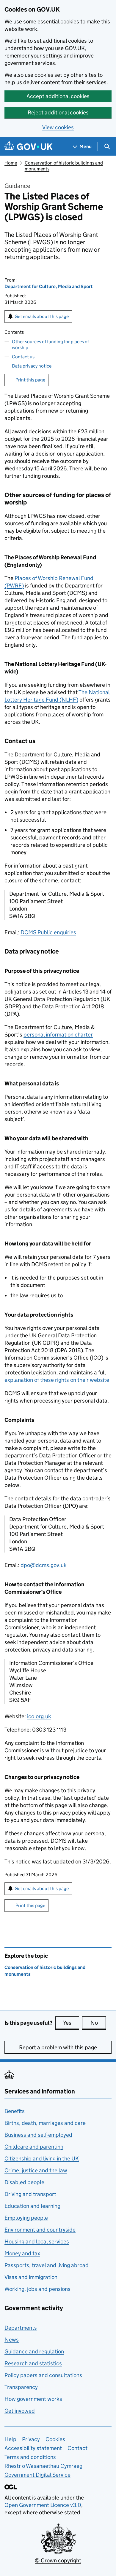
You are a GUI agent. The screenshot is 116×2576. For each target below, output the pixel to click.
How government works (33, 2399)
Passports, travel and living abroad (47, 2265)
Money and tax (22, 2253)
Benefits (15, 2111)
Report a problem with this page (58, 2047)
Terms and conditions (30, 2457)
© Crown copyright (58, 2560)
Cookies (55, 2439)
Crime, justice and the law (36, 2170)
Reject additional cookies (58, 112)
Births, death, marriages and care (45, 2123)
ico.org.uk (39, 1716)
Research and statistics (33, 2363)
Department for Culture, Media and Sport (49, 286)
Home (11, 163)
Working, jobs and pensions (37, 2289)
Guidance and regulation (34, 2351)
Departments (21, 2328)
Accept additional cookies (58, 96)
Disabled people (24, 2182)
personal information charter (58, 1035)
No (98, 2023)
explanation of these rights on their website (57, 1380)
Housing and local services (37, 2242)
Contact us (23, 357)
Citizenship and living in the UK (42, 2159)
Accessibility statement (33, 2448)
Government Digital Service (37, 2475)
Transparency (21, 2387)
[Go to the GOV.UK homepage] (29, 147)
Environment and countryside (40, 2230)
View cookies (58, 127)
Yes (71, 2023)
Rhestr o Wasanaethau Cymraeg (43, 2466)
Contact (77, 2448)
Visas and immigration (31, 2277)
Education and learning (32, 2206)
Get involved (20, 2411)
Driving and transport (30, 2194)
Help (10, 2439)
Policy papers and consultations (43, 2375)
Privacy (31, 2439)
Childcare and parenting (34, 2147)
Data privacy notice (32, 366)
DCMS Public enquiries (48, 932)
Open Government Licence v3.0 (43, 2505)
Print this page (30, 380)
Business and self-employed (38, 2135)
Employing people (26, 2218)
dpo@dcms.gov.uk (44, 1565)
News (12, 2340)
